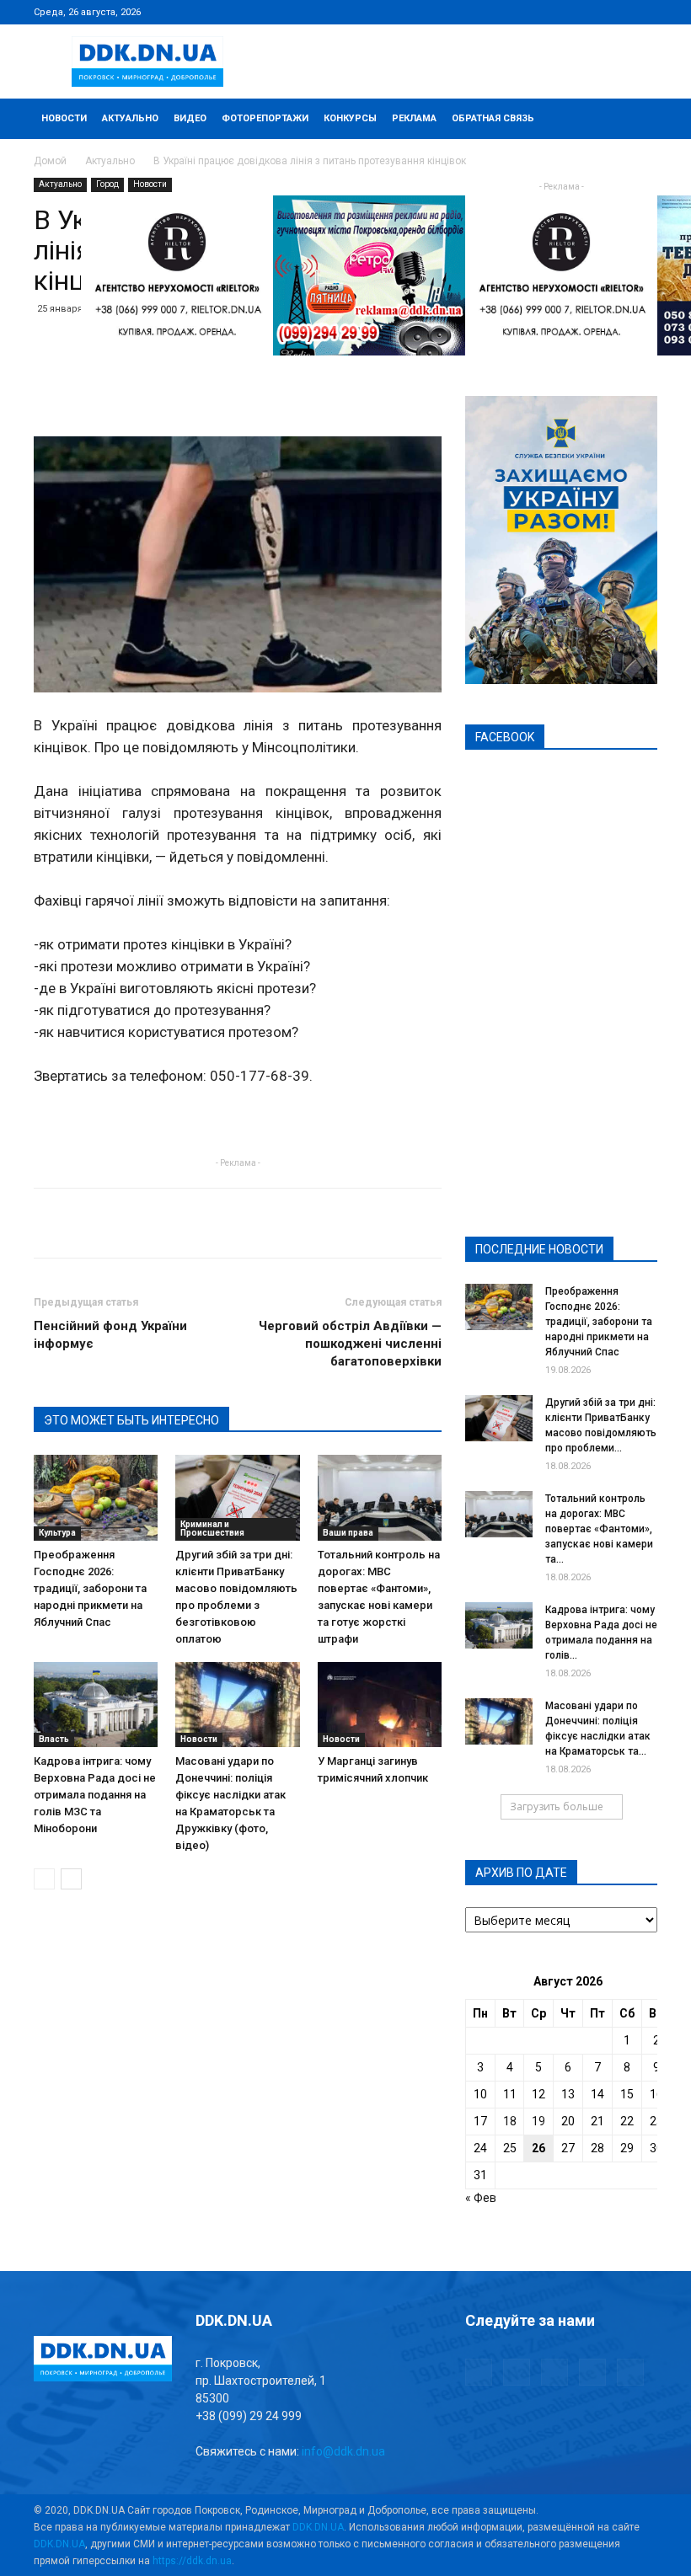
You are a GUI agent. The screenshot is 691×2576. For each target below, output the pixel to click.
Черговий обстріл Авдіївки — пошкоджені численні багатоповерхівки (350, 1344)
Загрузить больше (557, 1806)
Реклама (414, 118)
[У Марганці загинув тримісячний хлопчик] (380, 1705)
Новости (64, 118)
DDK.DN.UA (318, 2527)
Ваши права (348, 1533)
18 (510, 2121)
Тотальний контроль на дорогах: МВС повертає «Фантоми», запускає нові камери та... (599, 1529)
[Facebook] (533, 12)
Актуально (130, 118)
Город (107, 184)
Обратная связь (493, 118)
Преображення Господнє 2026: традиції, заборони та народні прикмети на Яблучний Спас (90, 1588)
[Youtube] (645, 12)
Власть (54, 1739)
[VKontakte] (617, 12)
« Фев (481, 2198)
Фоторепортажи (265, 118)
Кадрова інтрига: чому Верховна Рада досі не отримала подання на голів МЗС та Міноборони (95, 1795)
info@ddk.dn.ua (343, 2451)
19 (538, 2121)
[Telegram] (561, 12)
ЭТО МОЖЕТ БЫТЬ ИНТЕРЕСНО (131, 1420)
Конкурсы (350, 118)
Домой (50, 161)
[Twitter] (589, 12)
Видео (190, 118)
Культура (57, 1533)
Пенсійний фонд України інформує (110, 1335)
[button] (637, 119)
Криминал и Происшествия (212, 1528)
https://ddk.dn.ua (192, 2561)
